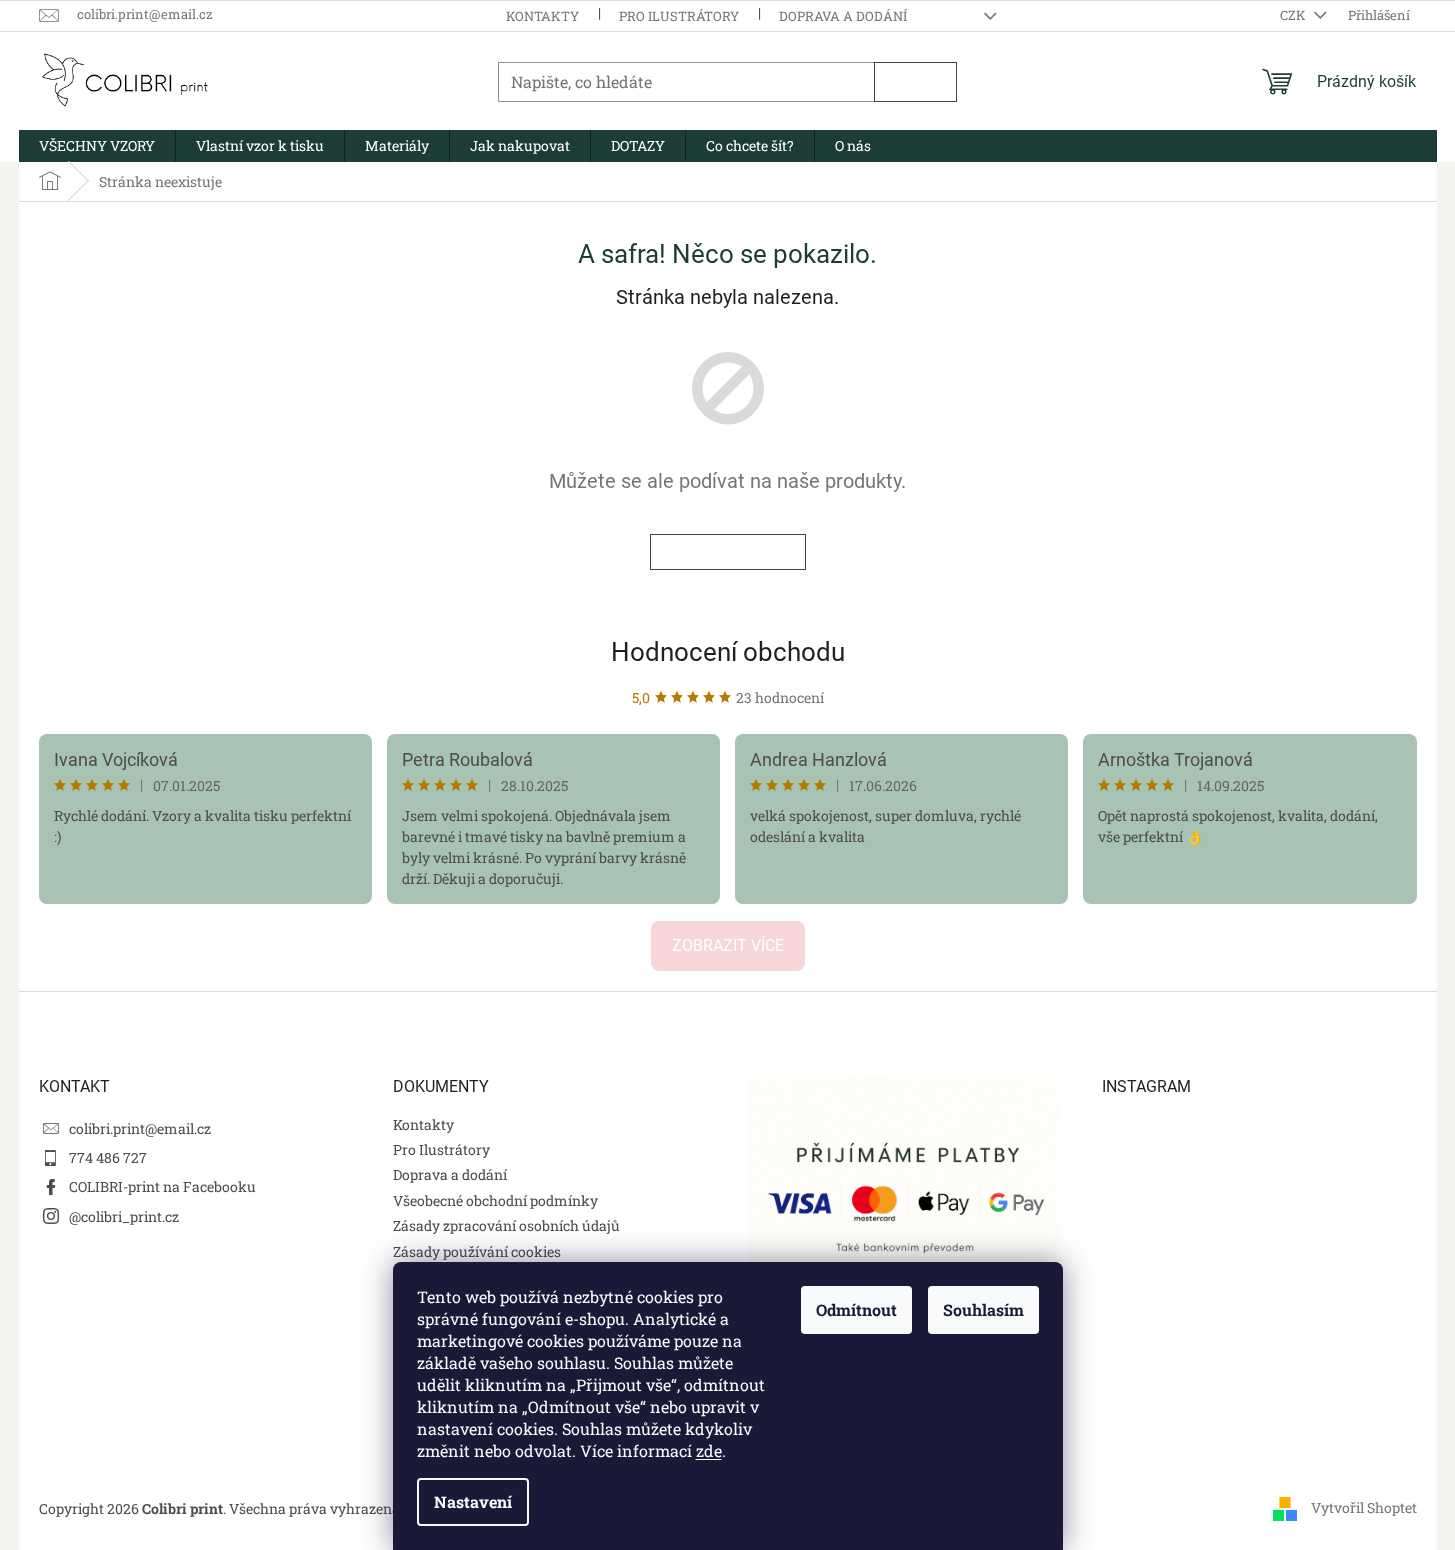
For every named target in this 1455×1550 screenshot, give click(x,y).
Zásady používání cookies (477, 1251)
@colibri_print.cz (124, 1216)
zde (709, 1450)
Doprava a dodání (843, 16)
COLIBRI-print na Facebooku (162, 1186)
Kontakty (542, 16)
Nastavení (473, 1501)
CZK (1294, 15)
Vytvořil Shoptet (1364, 1507)
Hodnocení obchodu (728, 652)
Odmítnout (856, 1309)
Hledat (915, 82)
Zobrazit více (728, 945)
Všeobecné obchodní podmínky (495, 1200)
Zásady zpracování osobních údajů (506, 1225)
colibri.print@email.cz (140, 1128)
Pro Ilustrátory (679, 16)
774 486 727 (108, 1157)
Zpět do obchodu (728, 552)
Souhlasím (983, 1309)
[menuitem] (97, 146)
